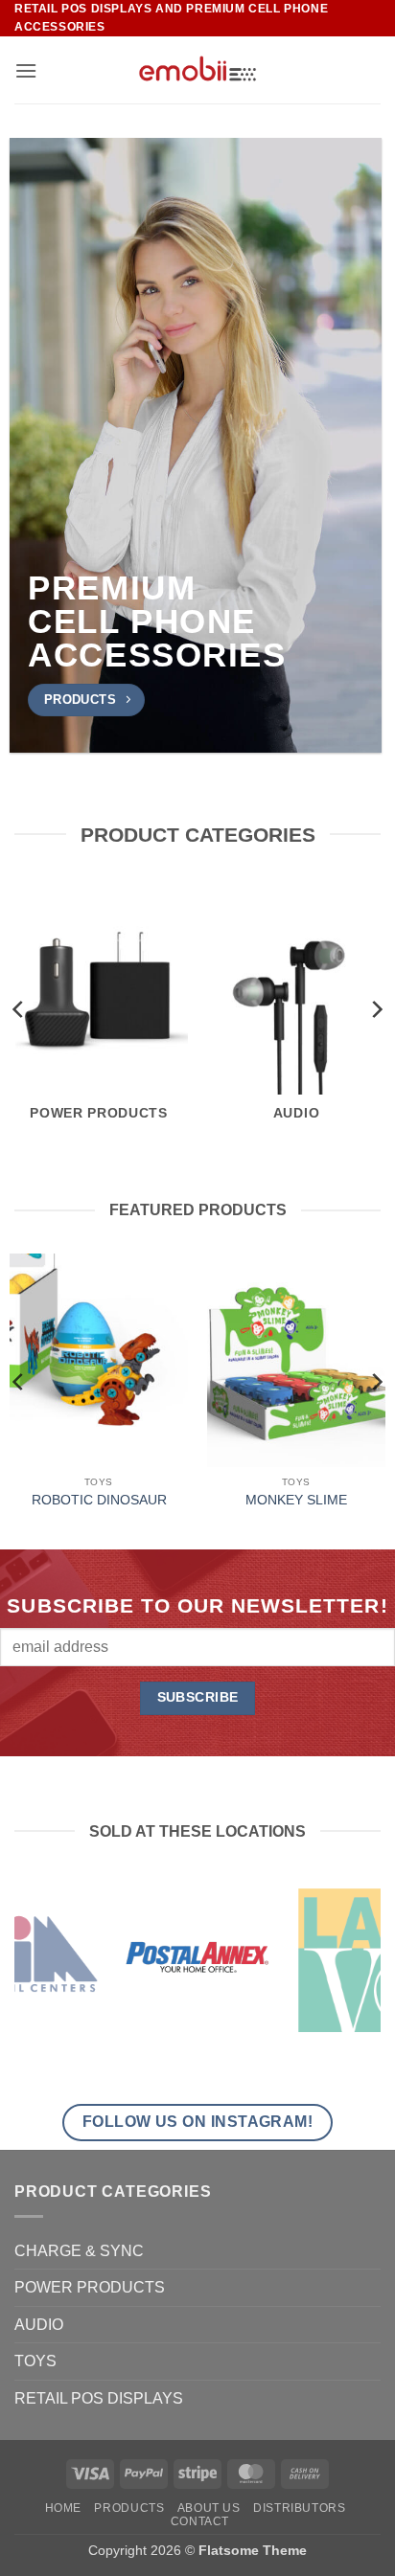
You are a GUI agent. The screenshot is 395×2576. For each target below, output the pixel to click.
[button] (26, 70)
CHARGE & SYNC (79, 2251)
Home (63, 2508)
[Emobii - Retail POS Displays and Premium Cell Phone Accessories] (198, 70)
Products (129, 2508)
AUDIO (39, 2325)
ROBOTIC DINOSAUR (99, 1500)
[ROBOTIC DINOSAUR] (99, 1360)
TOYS (35, 2361)
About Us (209, 2508)
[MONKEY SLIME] (296, 1360)
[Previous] (19, 1009)
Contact (200, 2521)
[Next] (376, 1009)
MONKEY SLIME (296, 1500)
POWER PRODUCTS (90, 2287)
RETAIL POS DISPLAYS (99, 2398)
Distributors (299, 2508)
